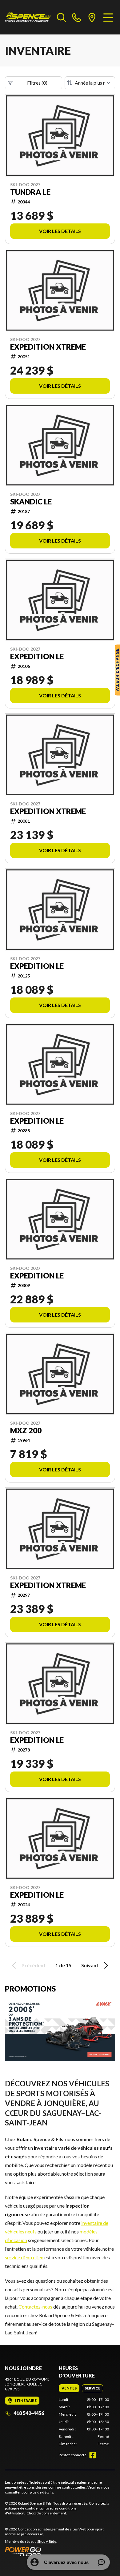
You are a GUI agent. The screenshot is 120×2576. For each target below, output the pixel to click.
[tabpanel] (84, 2422)
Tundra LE (30, 192)
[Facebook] (93, 2455)
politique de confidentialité (27, 2508)
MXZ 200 (26, 1430)
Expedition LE (37, 656)
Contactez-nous (35, 2307)
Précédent (34, 1965)
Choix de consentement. (47, 2513)
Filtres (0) (37, 83)
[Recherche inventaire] (62, 17)
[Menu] (108, 17)
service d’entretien (24, 2257)
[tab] (69, 2388)
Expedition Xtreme (48, 347)
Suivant (90, 1965)
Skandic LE (31, 502)
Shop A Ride (47, 2541)
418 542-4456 (29, 2413)
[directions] (92, 17)
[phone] (77, 17)
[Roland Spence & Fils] (28, 17)
